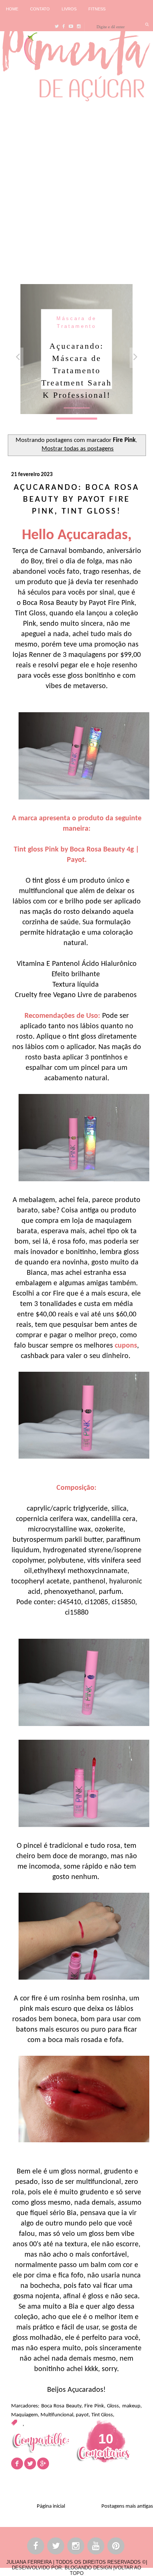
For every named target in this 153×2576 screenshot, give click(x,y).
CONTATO (40, 9)
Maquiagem (25, 2415)
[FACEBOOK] (36, 2547)
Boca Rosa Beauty (61, 2406)
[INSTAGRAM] (76, 2547)
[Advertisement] (76, 191)
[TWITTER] (56, 2547)
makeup (131, 2406)
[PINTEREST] (116, 2547)
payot (82, 2415)
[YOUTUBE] (96, 2547)
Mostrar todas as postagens (78, 449)
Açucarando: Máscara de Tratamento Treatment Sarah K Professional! (76, 370)
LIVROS (69, 9)
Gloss (113, 2406)
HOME (12, 9)
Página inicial (51, 2506)
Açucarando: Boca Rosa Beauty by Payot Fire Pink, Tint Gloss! (76, 500)
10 (106, 2439)
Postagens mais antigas (127, 2506)
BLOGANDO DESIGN (88, 2568)
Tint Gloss (102, 2415)
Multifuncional (57, 2415)
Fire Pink (94, 2406)
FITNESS (97, 9)
